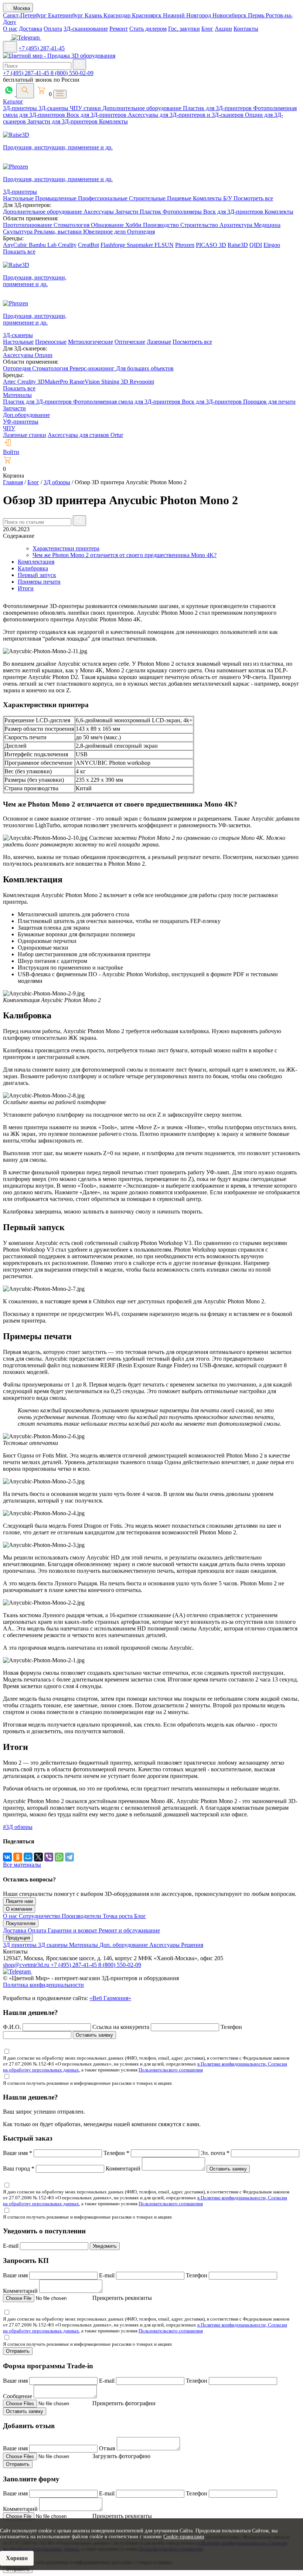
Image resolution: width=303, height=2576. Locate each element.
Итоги (26, 588)
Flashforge (114, 245)
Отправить (18, 2351)
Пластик (151, 212)
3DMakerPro (53, 382)
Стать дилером (148, 29)
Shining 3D (115, 382)
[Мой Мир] (28, 1857)
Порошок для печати (269, 402)
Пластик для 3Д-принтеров (218, 108)
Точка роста (118, 1916)
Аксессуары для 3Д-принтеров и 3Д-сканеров (186, 115)
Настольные (19, 198)
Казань (94, 15)
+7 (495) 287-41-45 (42, 48)
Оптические (130, 342)
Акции (223, 29)
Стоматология (72, 225)
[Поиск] (25, 91)
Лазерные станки (25, 435)
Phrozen (185, 245)
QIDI (256, 245)
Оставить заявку (94, 2035)
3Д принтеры (21, 1945)
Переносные (51, 342)
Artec (10, 382)
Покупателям (21, 1923)
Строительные (148, 198)
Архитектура (237, 225)
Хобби (134, 225)
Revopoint (142, 382)
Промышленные (57, 198)
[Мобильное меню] (10, 47)
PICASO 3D (211, 245)
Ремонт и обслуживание (129, 1930)
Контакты (246, 29)
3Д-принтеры (21, 108)
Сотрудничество (40, 1916)
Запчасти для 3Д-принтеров (63, 121)
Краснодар (118, 15)
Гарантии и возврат (73, 1930)
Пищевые (180, 198)
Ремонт (119, 29)
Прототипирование (28, 225)
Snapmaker (141, 245)
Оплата (53, 29)
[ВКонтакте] (7, 1857)
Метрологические (91, 342)
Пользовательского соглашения (171, 2070)
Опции (44, 355)
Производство (162, 225)
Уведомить (105, 2246)
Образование (108, 225)
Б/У (228, 198)
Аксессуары (99, 212)
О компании (19, 1909)
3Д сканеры (54, 1945)
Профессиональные (103, 198)
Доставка (30, 29)
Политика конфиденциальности (43, 1985)
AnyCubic (16, 245)
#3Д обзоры (18, 1827)
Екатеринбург (66, 15)
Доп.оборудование (26, 415)
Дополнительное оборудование (143, 108)
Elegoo (272, 245)
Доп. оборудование (124, 1945)
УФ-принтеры (21, 422)
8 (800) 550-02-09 (72, 73)
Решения (192, 1945)
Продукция (18, 1938)
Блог (207, 29)
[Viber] (49, 1857)
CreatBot (88, 245)
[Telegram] (69, 1857)
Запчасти (127, 212)
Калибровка (33, 568)
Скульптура (18, 232)
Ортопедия (141, 232)
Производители (82, 1916)
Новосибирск (230, 15)
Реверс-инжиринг (93, 368)
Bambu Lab (43, 245)
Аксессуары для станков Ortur (85, 435)
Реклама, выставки (59, 232)
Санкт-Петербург (25, 15)
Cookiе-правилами (184, 2537)
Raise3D (238, 245)
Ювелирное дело (105, 232)
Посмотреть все (253, 198)
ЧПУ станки (86, 108)
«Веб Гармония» (110, 1998)
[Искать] (79, 65)
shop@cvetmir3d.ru (27, 1965)
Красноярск (147, 15)
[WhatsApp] (59, 1857)
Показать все (19, 252)
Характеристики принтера (66, 548)
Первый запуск (37, 575)
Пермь (257, 15)
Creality (67, 245)
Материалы (17, 395)
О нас (10, 29)
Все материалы (22, 1865)
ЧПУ (9, 428)
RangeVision (85, 382)
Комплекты (113, 121)
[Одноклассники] (18, 1857)
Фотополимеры (183, 212)
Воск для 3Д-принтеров (97, 115)
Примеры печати (39, 582)
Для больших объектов (145, 368)
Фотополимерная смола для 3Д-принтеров (127, 402)
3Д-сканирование (86, 29)
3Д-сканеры (54, 108)
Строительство (200, 225)
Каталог (13, 101)
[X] (38, 1857)
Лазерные (159, 342)
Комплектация (36, 562)
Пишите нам (19, 1901)
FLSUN (164, 245)
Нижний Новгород (188, 15)
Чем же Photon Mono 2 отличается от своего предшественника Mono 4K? (125, 555)
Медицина (267, 225)
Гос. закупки (184, 29)
